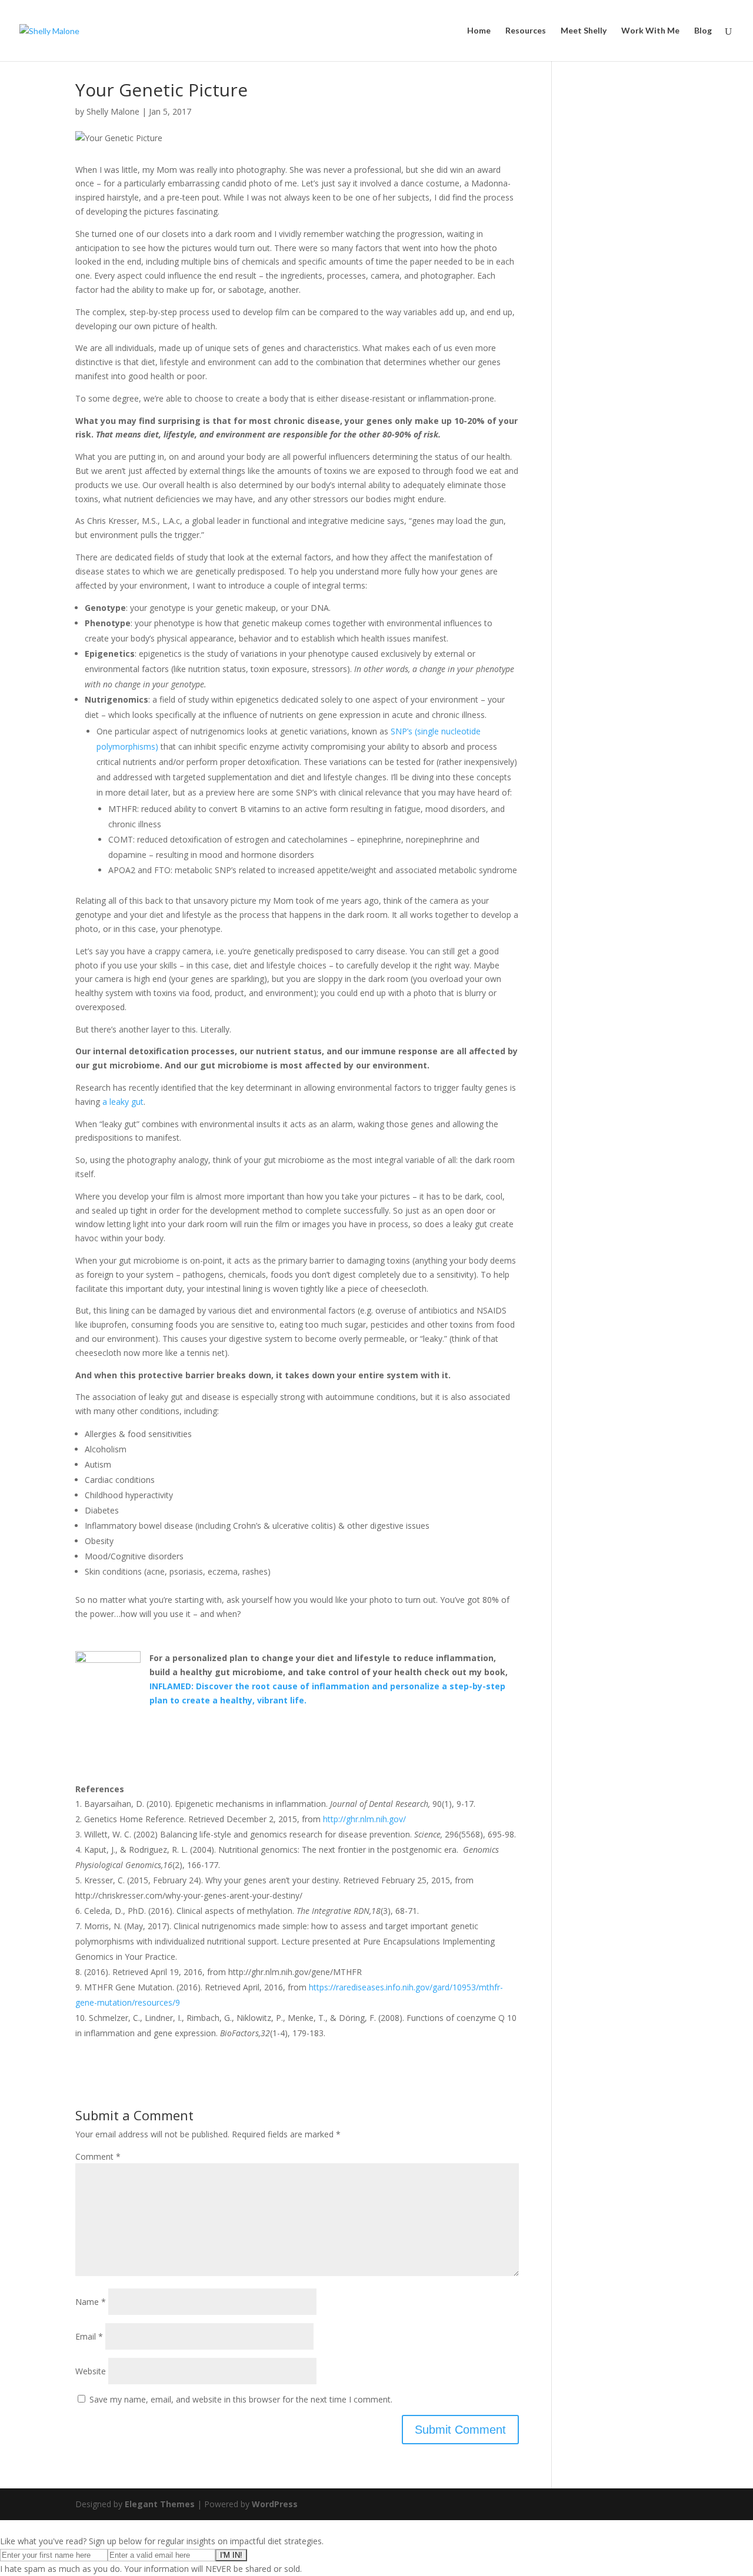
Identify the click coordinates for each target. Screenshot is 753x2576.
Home (479, 31)
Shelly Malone (113, 111)
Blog (703, 31)
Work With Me (650, 31)
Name (91, 2302)
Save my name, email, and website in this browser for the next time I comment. (241, 2399)
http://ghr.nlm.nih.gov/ (364, 1819)
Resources (526, 31)
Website (91, 2371)
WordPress (275, 2504)
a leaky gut (123, 1102)
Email (89, 2336)
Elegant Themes (160, 2504)
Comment (98, 2156)
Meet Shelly (584, 31)
